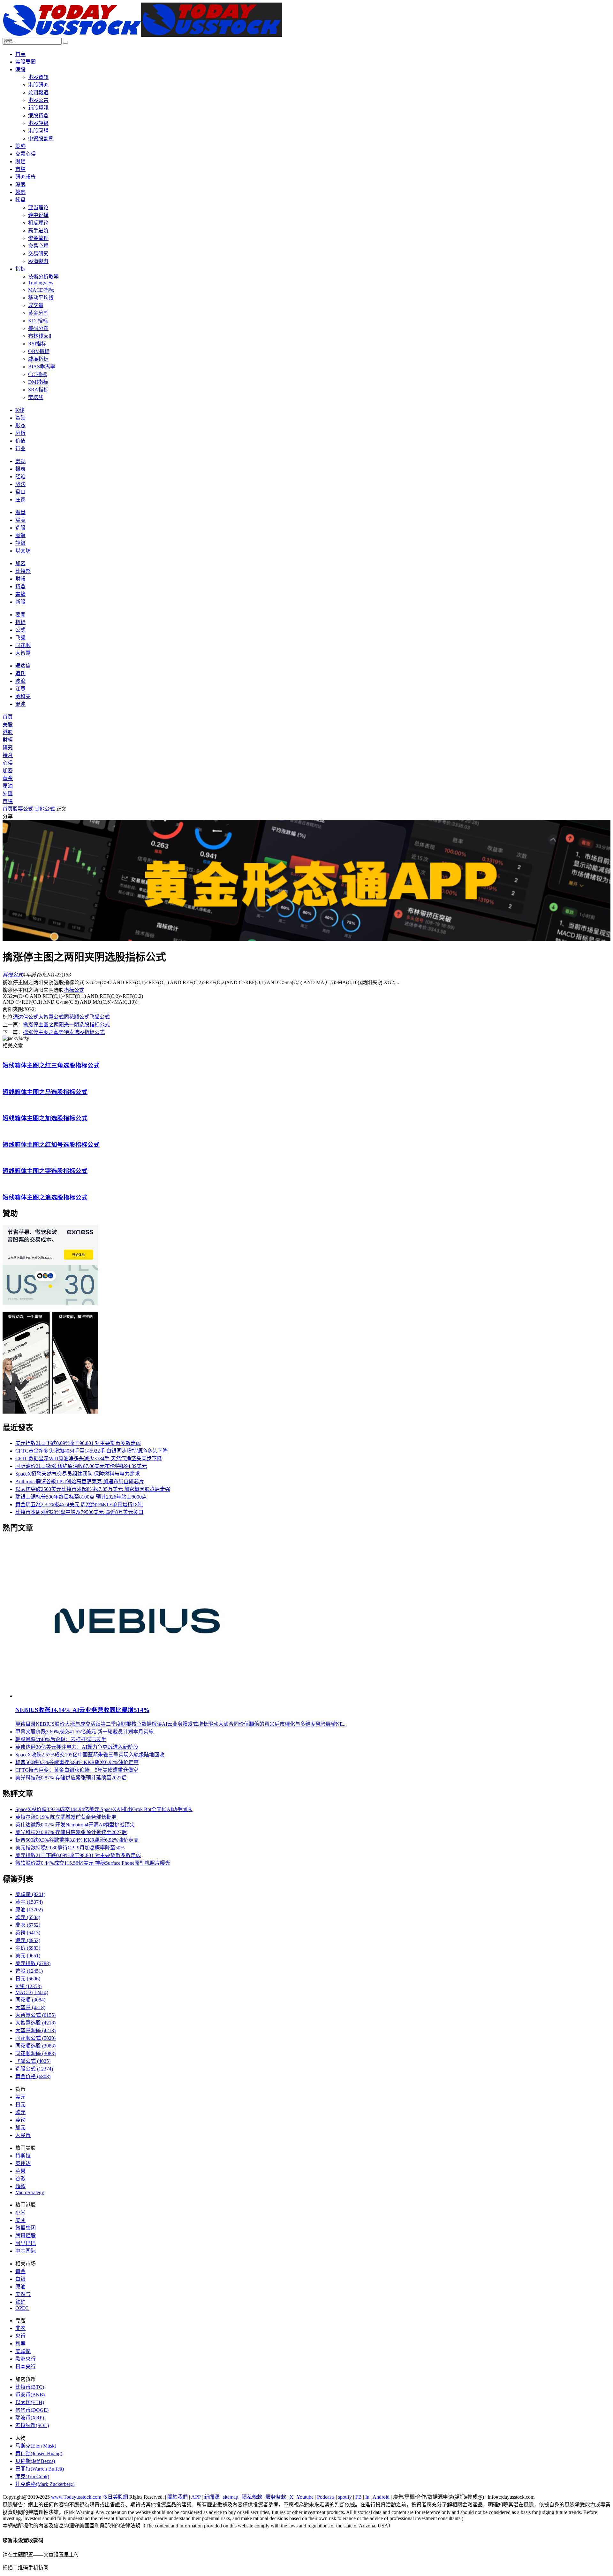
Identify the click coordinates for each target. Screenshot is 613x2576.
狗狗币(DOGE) (32, 2410)
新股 (20, 602)
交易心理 (38, 246)
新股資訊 (38, 108)
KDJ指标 (38, 321)
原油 (8, 786)
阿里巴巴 (26, 2243)
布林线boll (40, 336)
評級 (20, 543)
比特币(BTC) (30, 2387)
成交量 (36, 305)
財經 (20, 162)
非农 (28, 1925)
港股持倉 (38, 116)
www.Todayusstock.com (76, 2497)
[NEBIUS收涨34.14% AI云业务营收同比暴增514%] (138, 1696)
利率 (20, 2344)
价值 (20, 441)
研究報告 (26, 177)
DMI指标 (38, 382)
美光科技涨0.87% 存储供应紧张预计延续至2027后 (71, 1778)
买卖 (20, 520)
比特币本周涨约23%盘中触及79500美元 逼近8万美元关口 (79, 1512)
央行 (20, 2336)
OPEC (22, 2308)
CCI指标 (38, 374)
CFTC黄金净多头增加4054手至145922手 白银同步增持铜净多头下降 (91, 1451)
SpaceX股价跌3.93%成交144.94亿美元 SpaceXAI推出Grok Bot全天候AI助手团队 (104, 1809)
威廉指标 (38, 359)
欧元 (28, 1917)
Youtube (305, 2497)
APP (196, 2497)
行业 (20, 448)
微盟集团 (26, 2228)
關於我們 (178, 2497)
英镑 (28, 1933)
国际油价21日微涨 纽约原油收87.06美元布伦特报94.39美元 (81, 1466)
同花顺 (23, 645)
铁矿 (20, 2302)
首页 (8, 809)
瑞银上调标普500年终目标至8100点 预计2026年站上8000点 (81, 1497)
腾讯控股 (26, 2236)
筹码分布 (38, 328)
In (367, 2497)
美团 (20, 2220)
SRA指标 (38, 390)
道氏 (20, 673)
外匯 (8, 794)
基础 (20, 418)
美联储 (30, 1894)
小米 (20, 2213)
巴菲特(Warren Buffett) (40, 2469)
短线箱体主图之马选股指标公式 (45, 1092)
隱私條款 (252, 2497)
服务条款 (276, 2497)
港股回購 (38, 131)
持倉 (20, 586)
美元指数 (33, 1963)
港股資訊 (38, 77)
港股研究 (38, 85)
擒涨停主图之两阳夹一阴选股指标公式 (66, 1025)
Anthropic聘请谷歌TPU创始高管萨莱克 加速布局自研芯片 (80, 1481)
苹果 (20, 2171)
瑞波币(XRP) (30, 2418)
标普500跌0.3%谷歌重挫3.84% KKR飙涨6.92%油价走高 (77, 1762)
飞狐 (20, 638)
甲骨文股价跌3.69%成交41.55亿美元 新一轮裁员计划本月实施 (84, 1732)
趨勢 (20, 192)
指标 (20, 269)
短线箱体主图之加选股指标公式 (45, 1118)
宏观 (20, 461)
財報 (20, 579)
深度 (20, 185)
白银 (20, 2279)
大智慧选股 (35, 2023)
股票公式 (23, 809)
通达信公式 (26, 1017)
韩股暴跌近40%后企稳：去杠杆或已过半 (61, 1739)
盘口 (20, 492)
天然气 (23, 2294)
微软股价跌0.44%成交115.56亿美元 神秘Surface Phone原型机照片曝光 (93, 1863)
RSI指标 (37, 344)
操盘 (20, 200)
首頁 (20, 54)
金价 (28, 1948)
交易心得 (26, 154)
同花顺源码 (35, 2053)
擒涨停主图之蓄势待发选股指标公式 (64, 1032)
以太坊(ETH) (30, 2402)
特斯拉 (23, 2156)
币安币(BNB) (30, 2395)
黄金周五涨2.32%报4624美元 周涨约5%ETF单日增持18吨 (79, 1504)
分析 (20, 433)
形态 (20, 425)
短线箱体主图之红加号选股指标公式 (51, 1145)
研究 (8, 748)
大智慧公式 (51, 1017)
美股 (8, 725)
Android (381, 2497)
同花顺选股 (35, 2046)
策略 (20, 146)
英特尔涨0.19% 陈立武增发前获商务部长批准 (66, 1817)
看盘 (20, 512)
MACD (32, 1992)
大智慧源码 (35, 2030)
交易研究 (38, 254)
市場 (20, 169)
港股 (20, 69)
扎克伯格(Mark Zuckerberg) (45, 2484)
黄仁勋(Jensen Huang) (39, 2453)
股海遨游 (38, 261)
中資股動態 (41, 139)
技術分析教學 (43, 277)
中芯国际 (26, 2251)
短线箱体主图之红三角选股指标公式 (51, 1065)
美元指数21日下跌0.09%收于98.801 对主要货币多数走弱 (78, 1443)
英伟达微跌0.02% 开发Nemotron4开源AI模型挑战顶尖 (75, 1825)
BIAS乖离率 (42, 367)
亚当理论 (38, 208)
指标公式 (74, 990)
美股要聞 (26, 62)
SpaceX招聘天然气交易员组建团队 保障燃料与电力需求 (78, 1474)
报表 (20, 469)
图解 (20, 535)
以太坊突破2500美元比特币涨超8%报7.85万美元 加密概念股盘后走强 (93, 1489)
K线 (20, 410)
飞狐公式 (100, 1017)
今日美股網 (115, 2497)
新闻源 (212, 2497)
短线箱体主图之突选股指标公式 (45, 1171)
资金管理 (38, 238)
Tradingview (41, 283)
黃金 (8, 778)
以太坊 (23, 551)
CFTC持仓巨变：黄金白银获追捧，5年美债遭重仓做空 (77, 1770)
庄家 (20, 500)
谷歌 (20, 2179)
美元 (28, 1956)
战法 (20, 484)
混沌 (20, 704)
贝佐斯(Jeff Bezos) (35, 2461)
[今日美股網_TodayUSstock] (142, 35)
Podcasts (326, 2497)
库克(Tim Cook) (32, 2476)
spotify (345, 2497)
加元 (20, 2128)
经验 (20, 477)
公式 (20, 630)
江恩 (20, 689)
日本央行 (26, 2367)
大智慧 (23, 653)
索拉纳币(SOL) (32, 2425)
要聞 (20, 615)
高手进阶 (38, 231)
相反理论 (38, 223)
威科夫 (23, 696)
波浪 (20, 681)
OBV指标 (39, 351)
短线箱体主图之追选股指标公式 (45, 1197)
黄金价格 (33, 2076)
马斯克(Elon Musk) (36, 2446)
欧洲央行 (26, 2359)
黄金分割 (38, 313)
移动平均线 (41, 298)
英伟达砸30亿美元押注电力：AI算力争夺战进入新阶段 (77, 1747)
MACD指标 (41, 290)
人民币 (23, 2135)
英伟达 (23, 2163)
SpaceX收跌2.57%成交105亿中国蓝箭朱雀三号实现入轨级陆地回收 (90, 1755)
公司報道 (38, 93)
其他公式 (45, 809)
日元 (28, 1979)
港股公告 (38, 100)
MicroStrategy (30, 2192)
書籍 (20, 594)
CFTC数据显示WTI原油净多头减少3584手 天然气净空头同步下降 (89, 1458)
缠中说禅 (38, 215)
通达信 (23, 666)
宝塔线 (36, 397)
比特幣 (23, 571)
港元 (28, 1940)
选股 (20, 528)
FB (359, 2497)
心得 (8, 763)
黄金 (29, 1902)
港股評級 (38, 123)
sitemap (231, 2497)
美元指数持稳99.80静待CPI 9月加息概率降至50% (70, 1848)
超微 (20, 2186)
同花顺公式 (77, 1017)
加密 (20, 563)
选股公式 (34, 2069)
